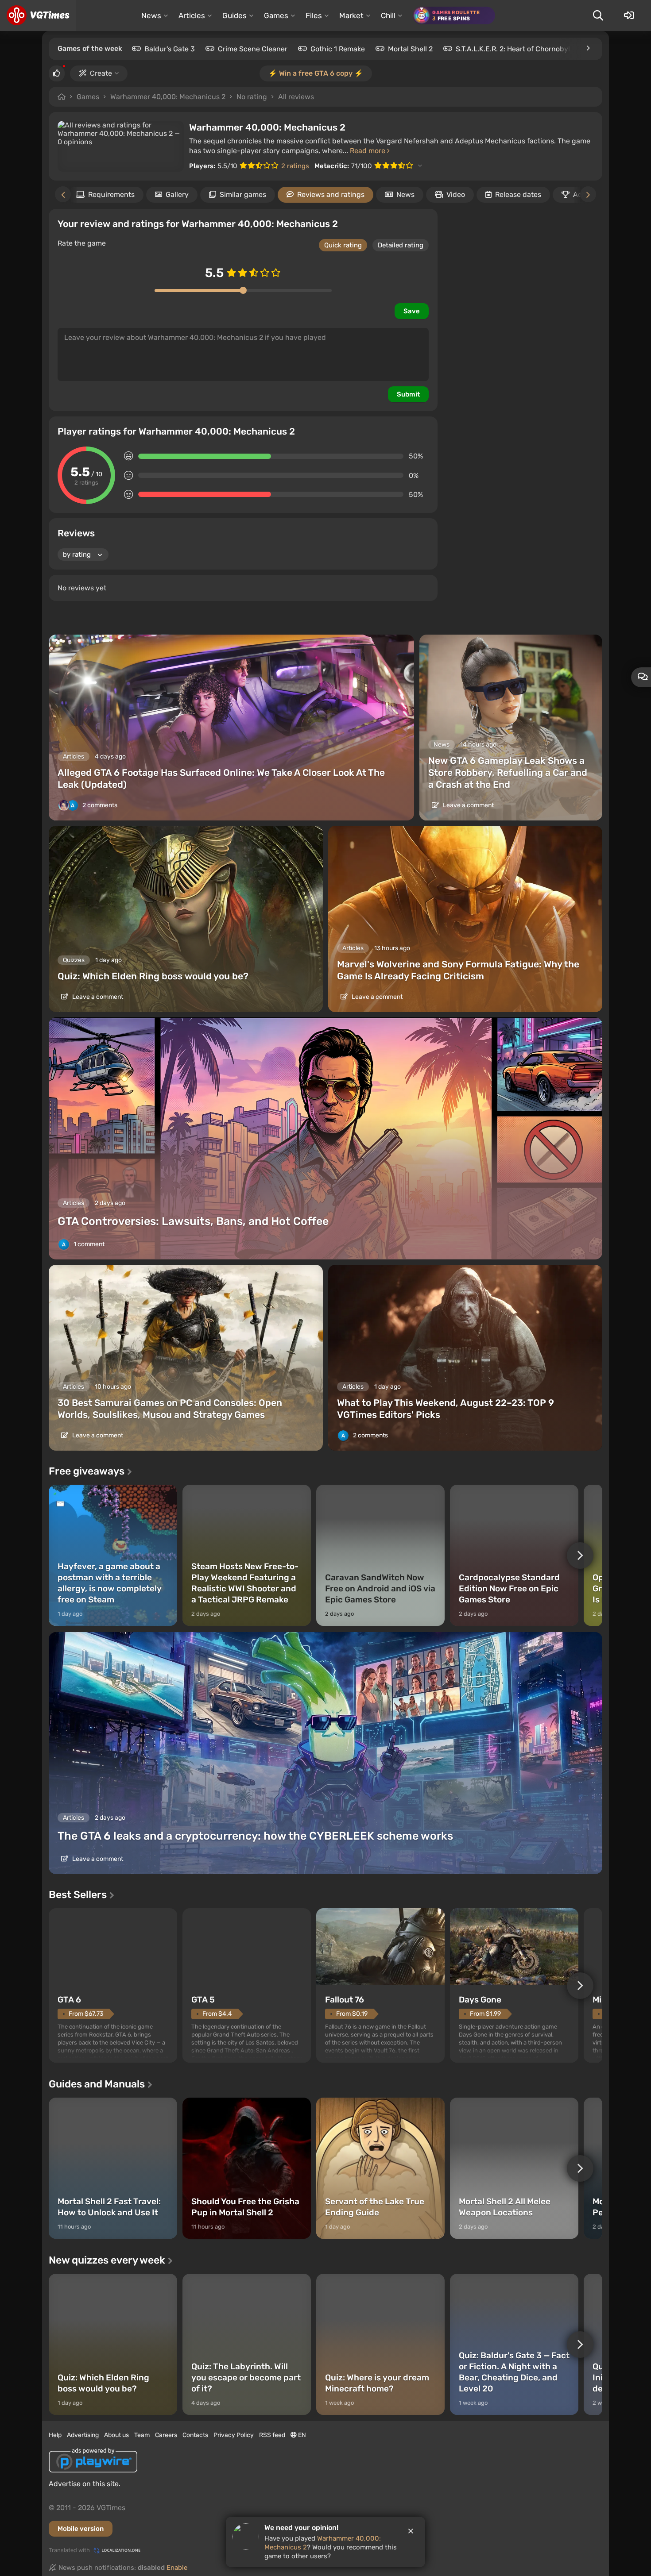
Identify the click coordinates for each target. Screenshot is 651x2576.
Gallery (177, 194)
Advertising (83, 2435)
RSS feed (272, 2435)
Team (142, 2435)
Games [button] (276, 15)
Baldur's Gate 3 (170, 49)
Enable (177, 2568)
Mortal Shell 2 (410, 49)
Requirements (111, 194)
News (405, 194)
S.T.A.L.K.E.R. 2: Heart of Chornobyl (513, 49)
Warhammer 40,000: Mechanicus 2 (168, 97)
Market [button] (351, 15)
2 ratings (295, 166)
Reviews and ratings (331, 194)
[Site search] (598, 15)
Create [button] (101, 73)
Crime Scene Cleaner (253, 49)
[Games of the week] (588, 48)
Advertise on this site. (85, 2484)
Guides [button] (234, 15)
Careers (166, 2435)
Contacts (195, 2435)
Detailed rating (401, 245)
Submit (408, 394)
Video (456, 194)
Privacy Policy (234, 2435)
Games (88, 97)
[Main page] (38, 15)
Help (55, 2435)
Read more (368, 151)
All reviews (296, 97)
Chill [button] (388, 15)
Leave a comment (468, 805)
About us (116, 2435)
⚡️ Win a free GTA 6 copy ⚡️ (316, 73)
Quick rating (343, 245)
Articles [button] (192, 15)
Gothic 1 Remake (338, 49)
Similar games (243, 194)
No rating (252, 97)
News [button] (151, 15)
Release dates (518, 194)
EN (301, 2435)
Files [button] (314, 15)
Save (412, 311)
